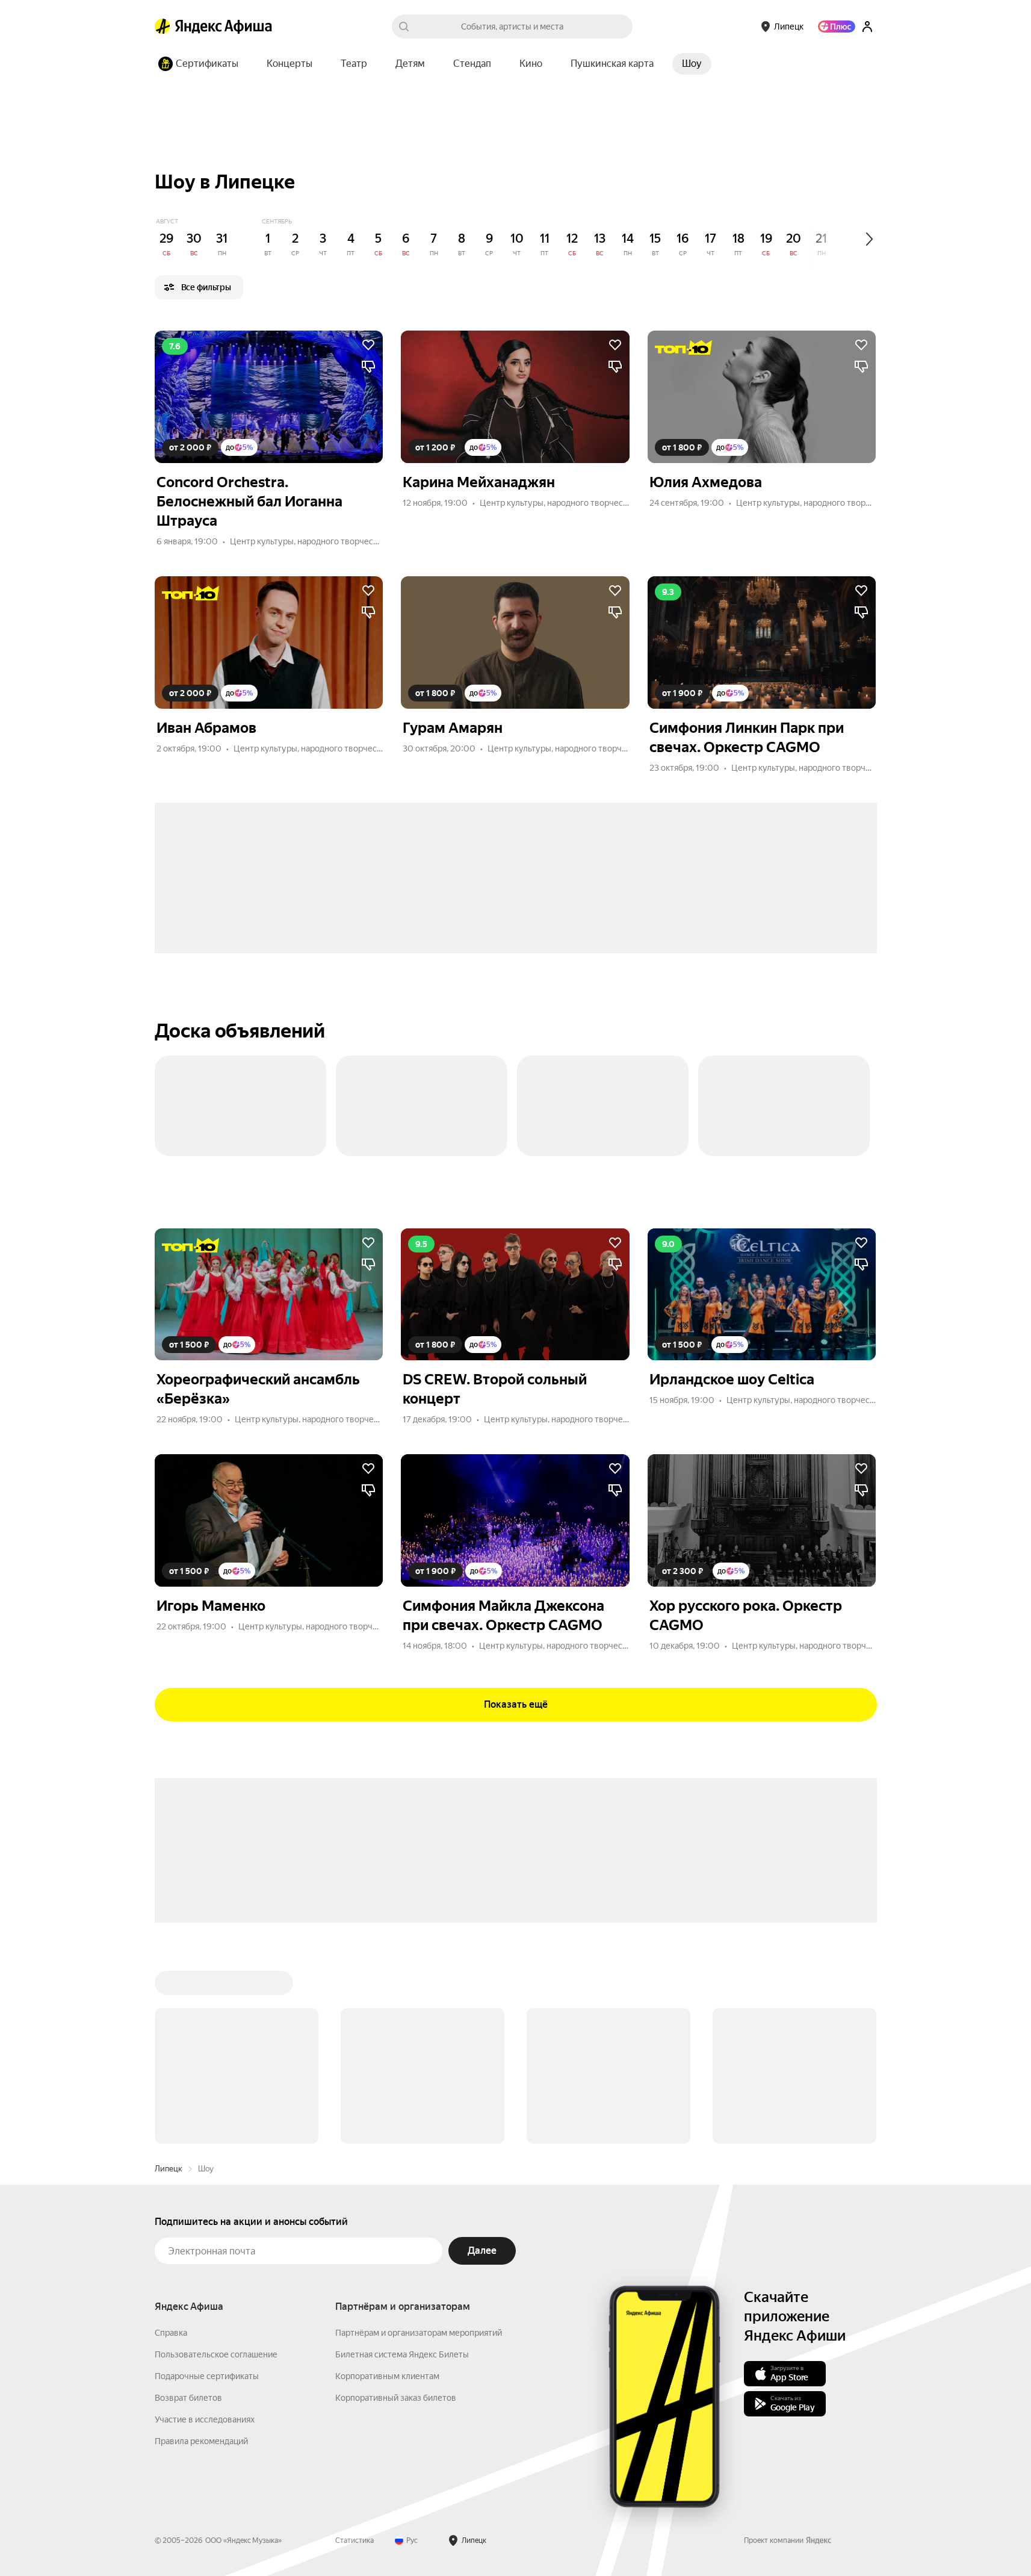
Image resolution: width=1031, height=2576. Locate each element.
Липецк (169, 2169)
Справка (171, 2333)
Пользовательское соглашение (216, 2354)
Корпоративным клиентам (387, 2376)
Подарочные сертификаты (207, 2376)
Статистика (355, 2540)
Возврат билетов (188, 2398)
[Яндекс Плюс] (837, 26)
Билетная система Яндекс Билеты (402, 2354)
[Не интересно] (368, 367)
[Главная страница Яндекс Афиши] (163, 26)
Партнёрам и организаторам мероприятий (419, 2333)
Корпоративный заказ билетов (396, 2398)
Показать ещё (516, 1704)
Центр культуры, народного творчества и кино (322, 541)
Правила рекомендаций (201, 2441)
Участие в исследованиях (205, 2419)
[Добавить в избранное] (368, 345)
